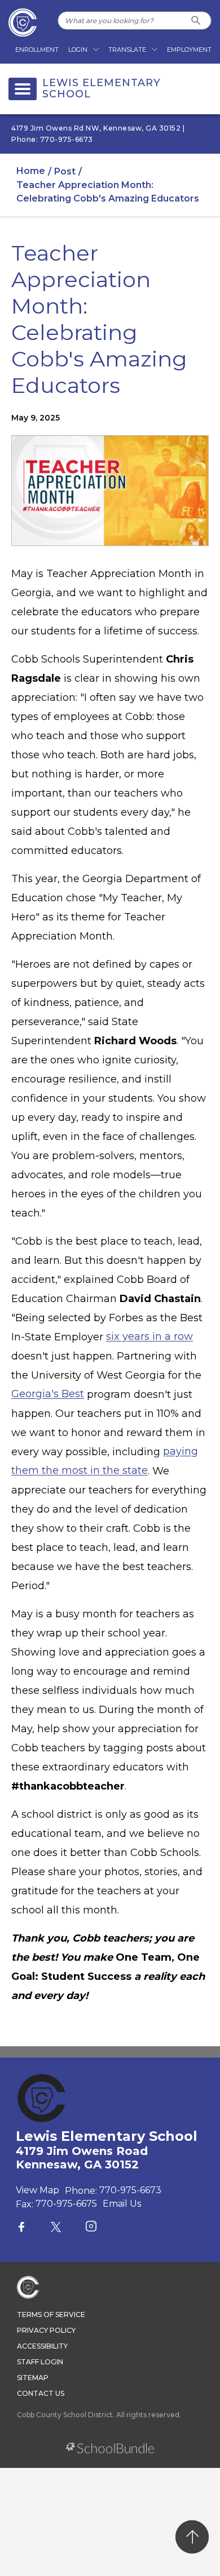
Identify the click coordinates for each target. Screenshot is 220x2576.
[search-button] (196, 21)
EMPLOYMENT (189, 50)
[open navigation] (23, 89)
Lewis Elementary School (102, 89)
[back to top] (192, 2537)
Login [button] (78, 50)
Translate (127, 50)
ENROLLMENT (37, 50)
